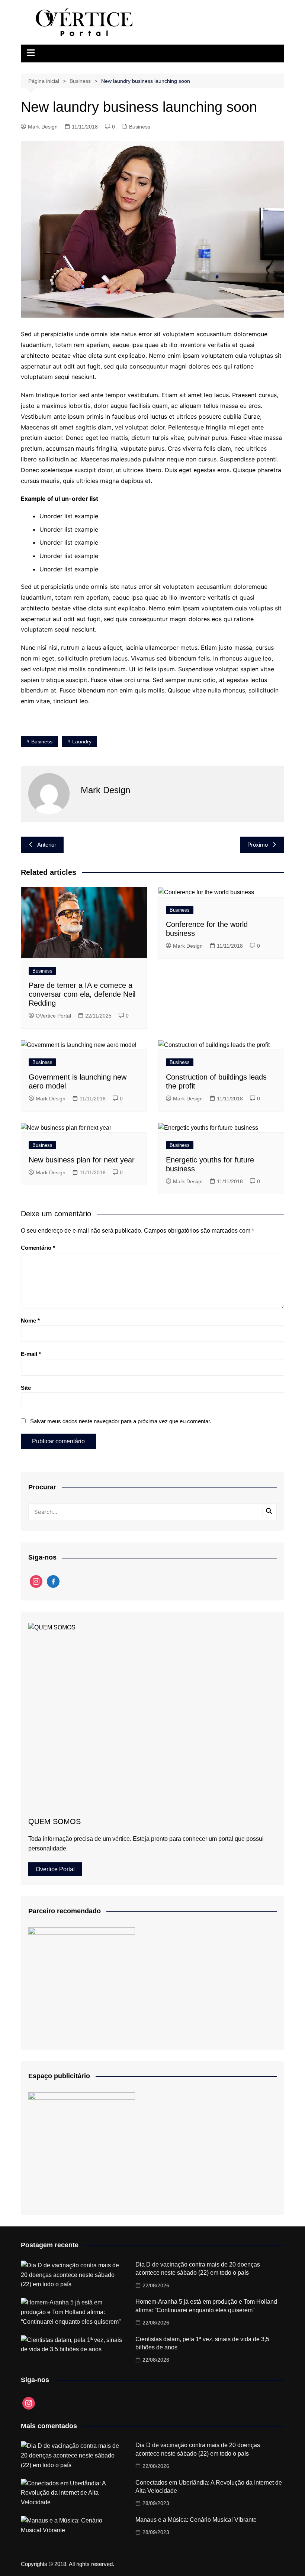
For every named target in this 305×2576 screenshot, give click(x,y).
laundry (82, 742)
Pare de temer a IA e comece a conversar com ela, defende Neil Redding (82, 994)
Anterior (47, 845)
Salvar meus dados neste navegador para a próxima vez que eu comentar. (121, 1421)
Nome (30, 1321)
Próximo (258, 845)
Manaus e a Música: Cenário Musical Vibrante (196, 2520)
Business (140, 127)
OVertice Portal (53, 1016)
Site (26, 1388)
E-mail (31, 1354)
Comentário (38, 1248)
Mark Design (43, 127)
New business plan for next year (82, 1160)
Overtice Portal (55, 1869)
